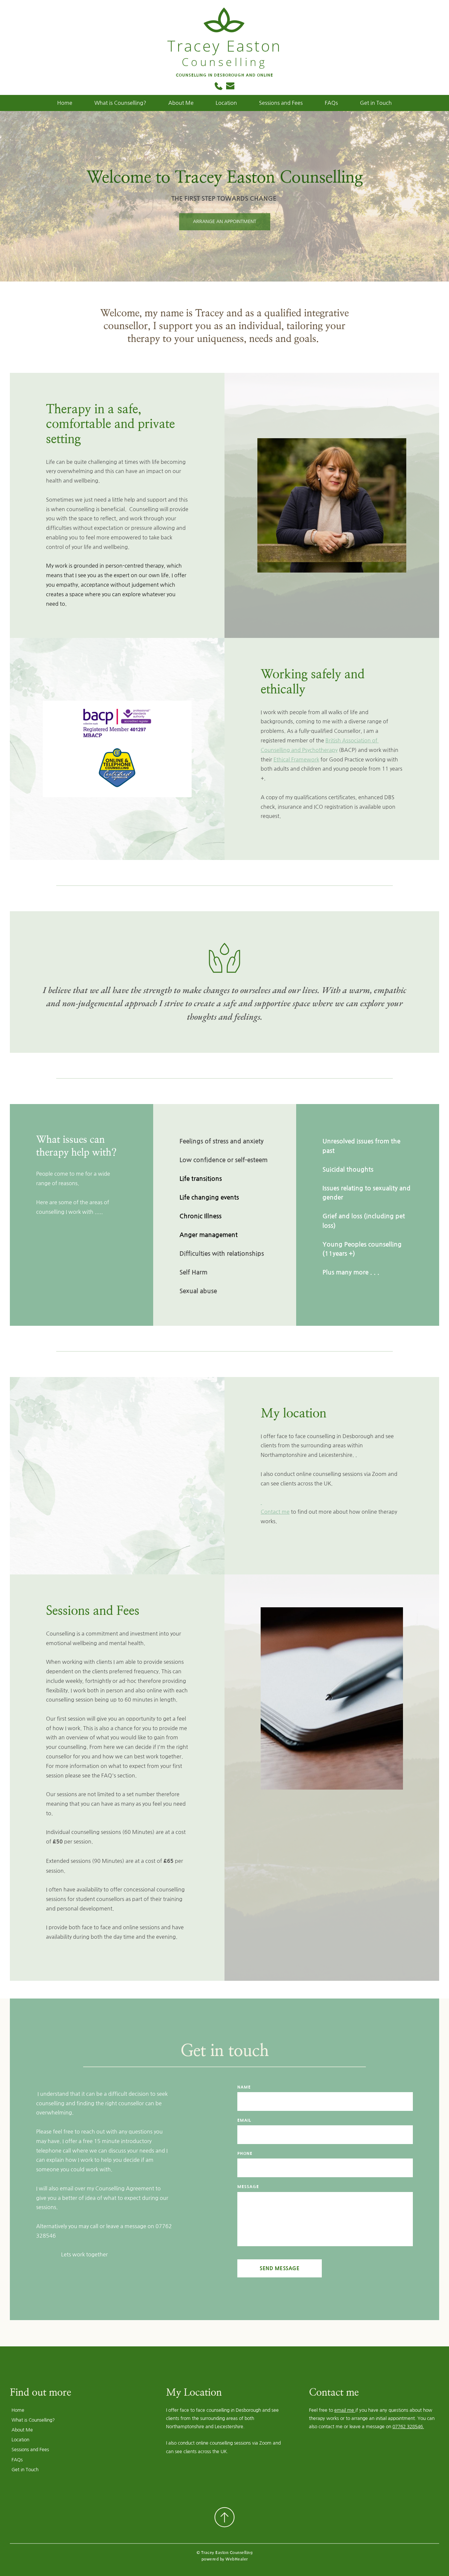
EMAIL (244, 2120)
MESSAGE (248, 2187)
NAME (244, 2087)
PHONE (245, 2154)
